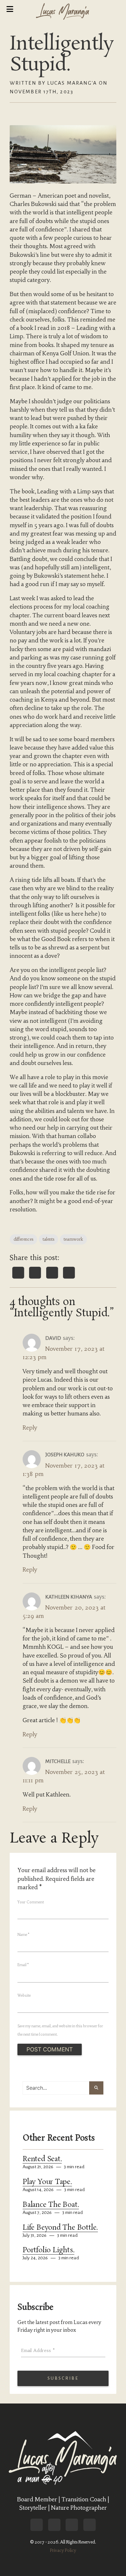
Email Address (38, 2350)
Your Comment (31, 1902)
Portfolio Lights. (48, 2250)
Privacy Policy (63, 2550)
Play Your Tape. (47, 2182)
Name (23, 1935)
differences (23, 1239)
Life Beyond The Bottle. (60, 2228)
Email (23, 1965)
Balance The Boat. (51, 2205)
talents (48, 1239)
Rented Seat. (42, 2159)
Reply (30, 1428)
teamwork (73, 1239)
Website (24, 1995)
